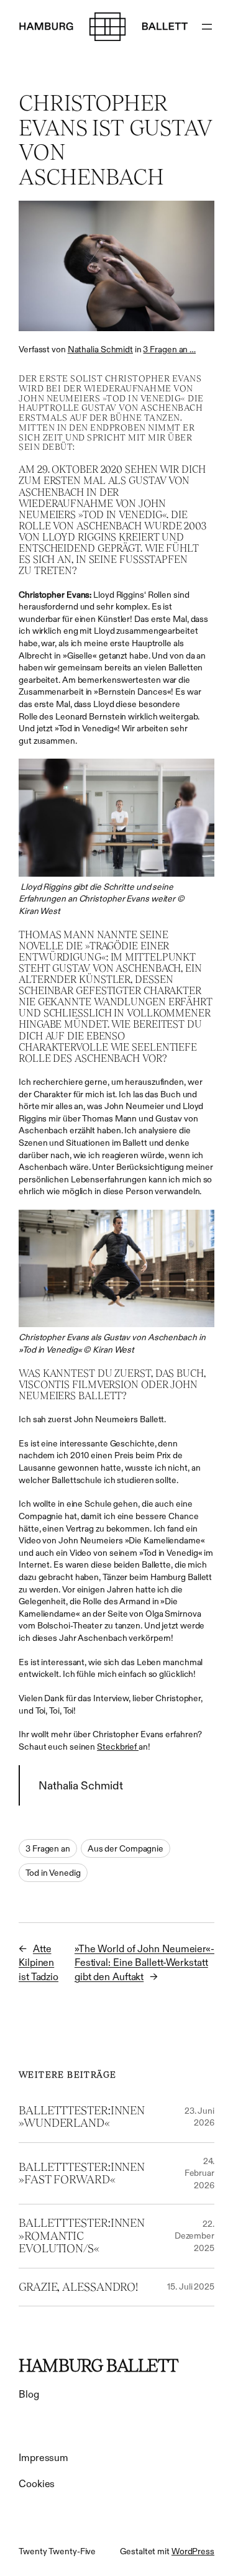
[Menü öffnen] (207, 27)
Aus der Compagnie (126, 1848)
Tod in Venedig (53, 1873)
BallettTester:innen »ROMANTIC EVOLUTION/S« (82, 2236)
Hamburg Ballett (98, 2365)
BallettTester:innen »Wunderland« (82, 2117)
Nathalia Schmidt (100, 349)
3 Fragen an (48, 1848)
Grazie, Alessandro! (78, 2287)
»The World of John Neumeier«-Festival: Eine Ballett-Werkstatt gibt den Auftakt (144, 1962)
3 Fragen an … (169, 349)
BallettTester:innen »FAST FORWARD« (82, 2173)
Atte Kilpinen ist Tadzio (39, 1962)
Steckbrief (118, 1747)
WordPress (193, 2551)
